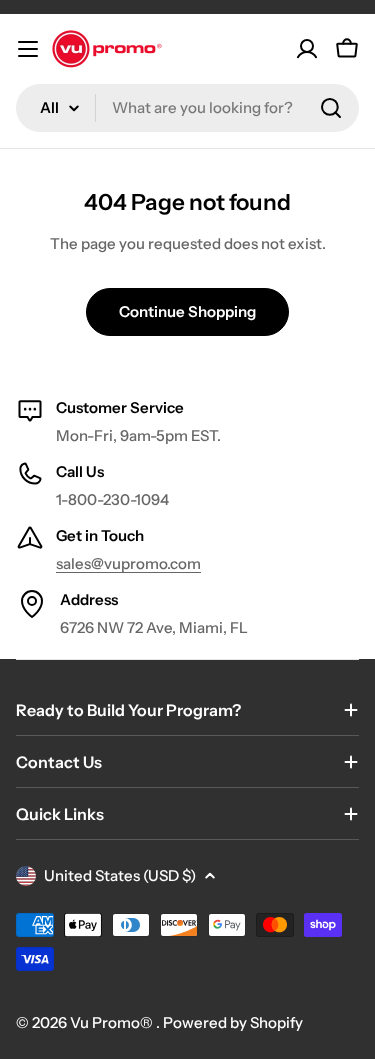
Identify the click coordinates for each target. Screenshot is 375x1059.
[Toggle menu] (28, 49)
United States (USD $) (120, 875)
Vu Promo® (113, 1022)
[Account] (307, 49)
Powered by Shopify (233, 1022)
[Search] (331, 108)
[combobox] (187, 108)
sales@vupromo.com (128, 563)
